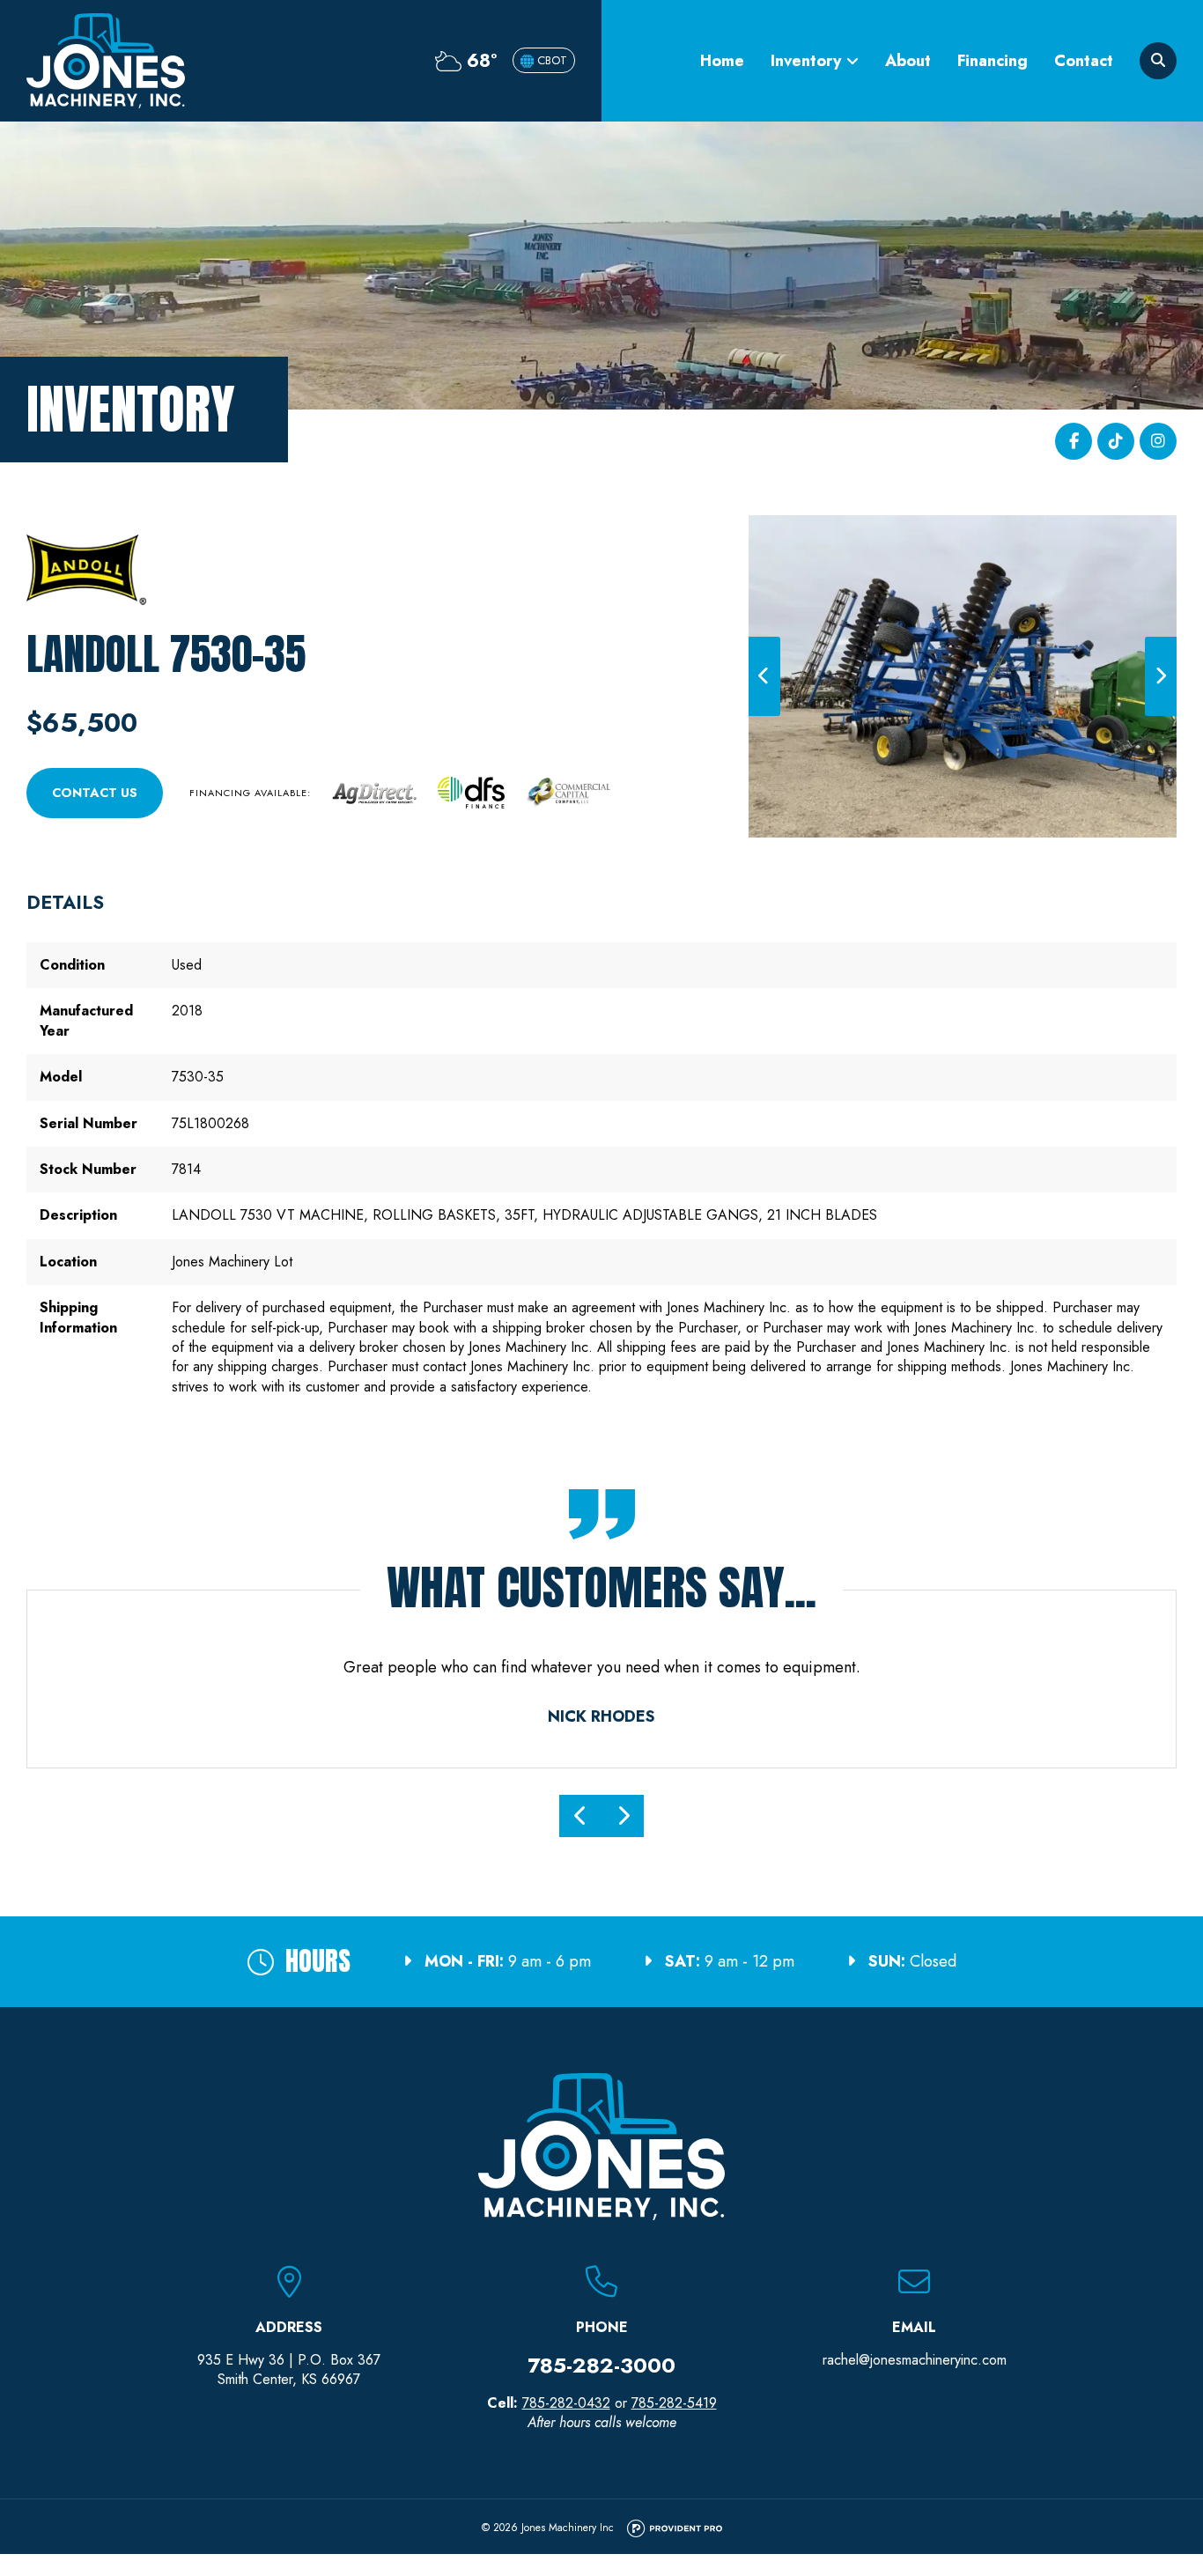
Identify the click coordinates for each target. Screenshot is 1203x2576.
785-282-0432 (566, 2403)
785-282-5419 (674, 2403)
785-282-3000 (601, 2365)
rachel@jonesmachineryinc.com (915, 2360)
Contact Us (95, 793)
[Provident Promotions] (675, 2529)
